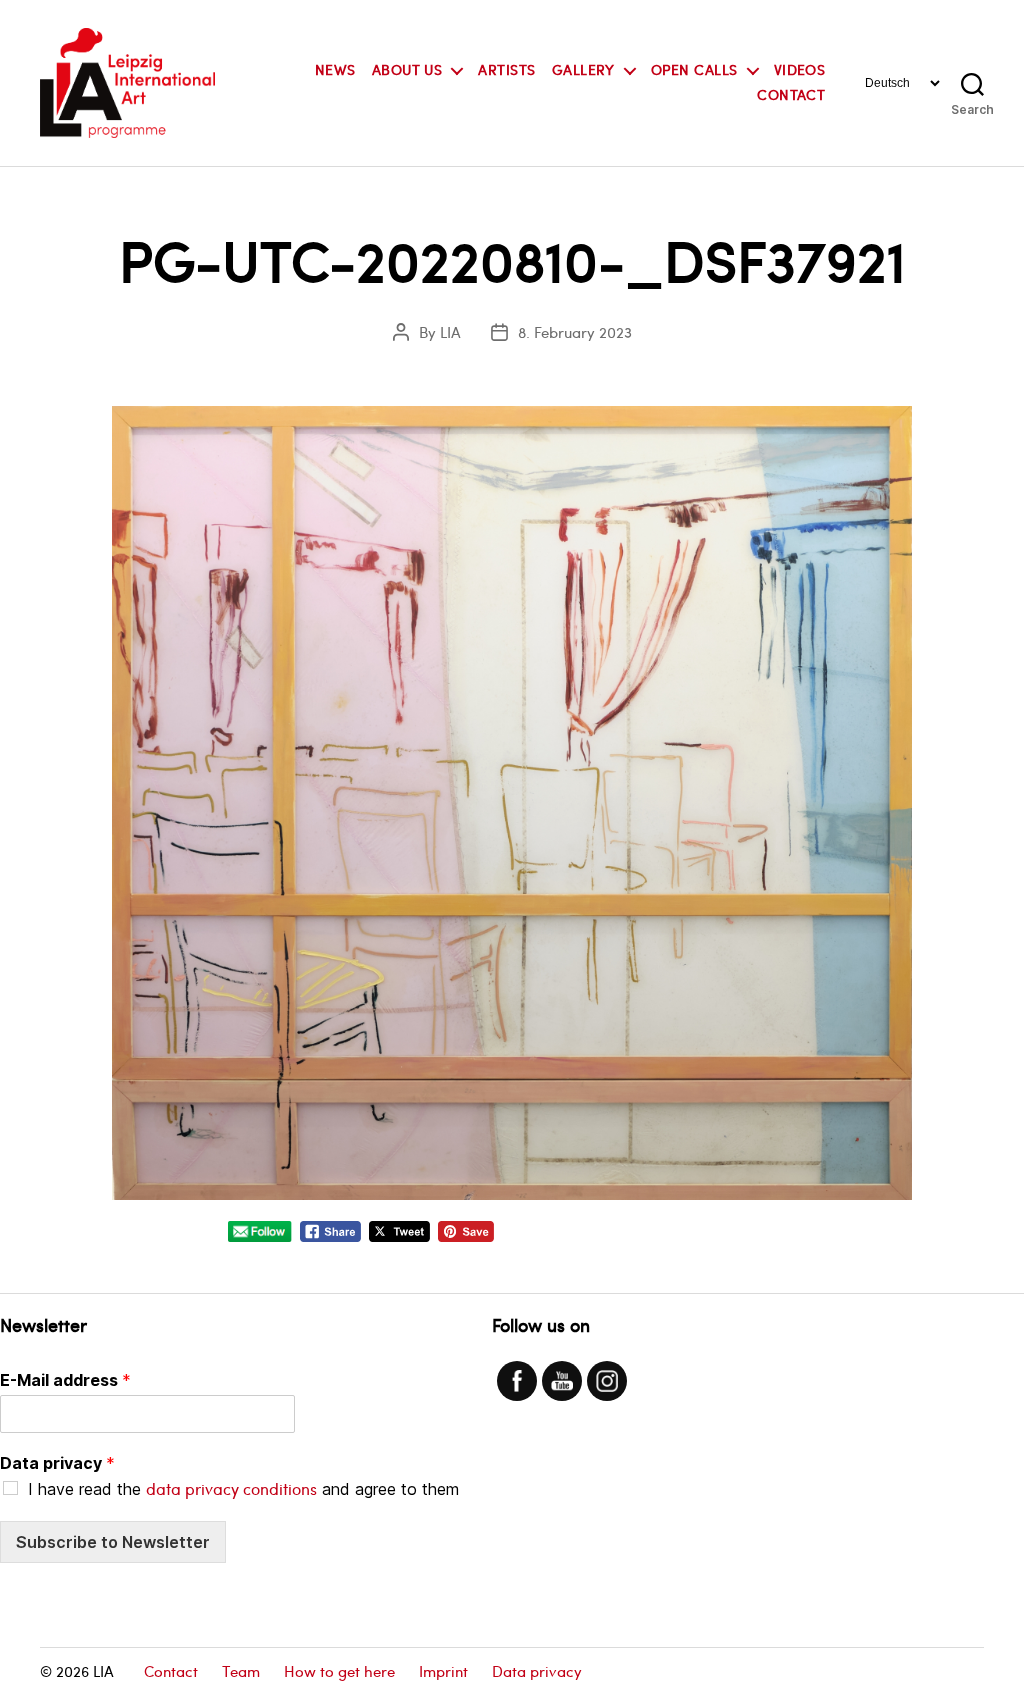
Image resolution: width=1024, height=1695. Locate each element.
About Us (407, 70)
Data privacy (57, 1463)
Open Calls (694, 70)
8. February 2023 (575, 332)
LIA (450, 332)
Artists (506, 70)
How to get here (339, 1671)
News (335, 70)
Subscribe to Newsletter (113, 1542)
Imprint (443, 1671)
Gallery (583, 70)
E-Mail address (65, 1380)
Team (241, 1671)
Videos (800, 70)
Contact (791, 95)
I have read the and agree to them (243, 1489)
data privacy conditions (231, 1488)
